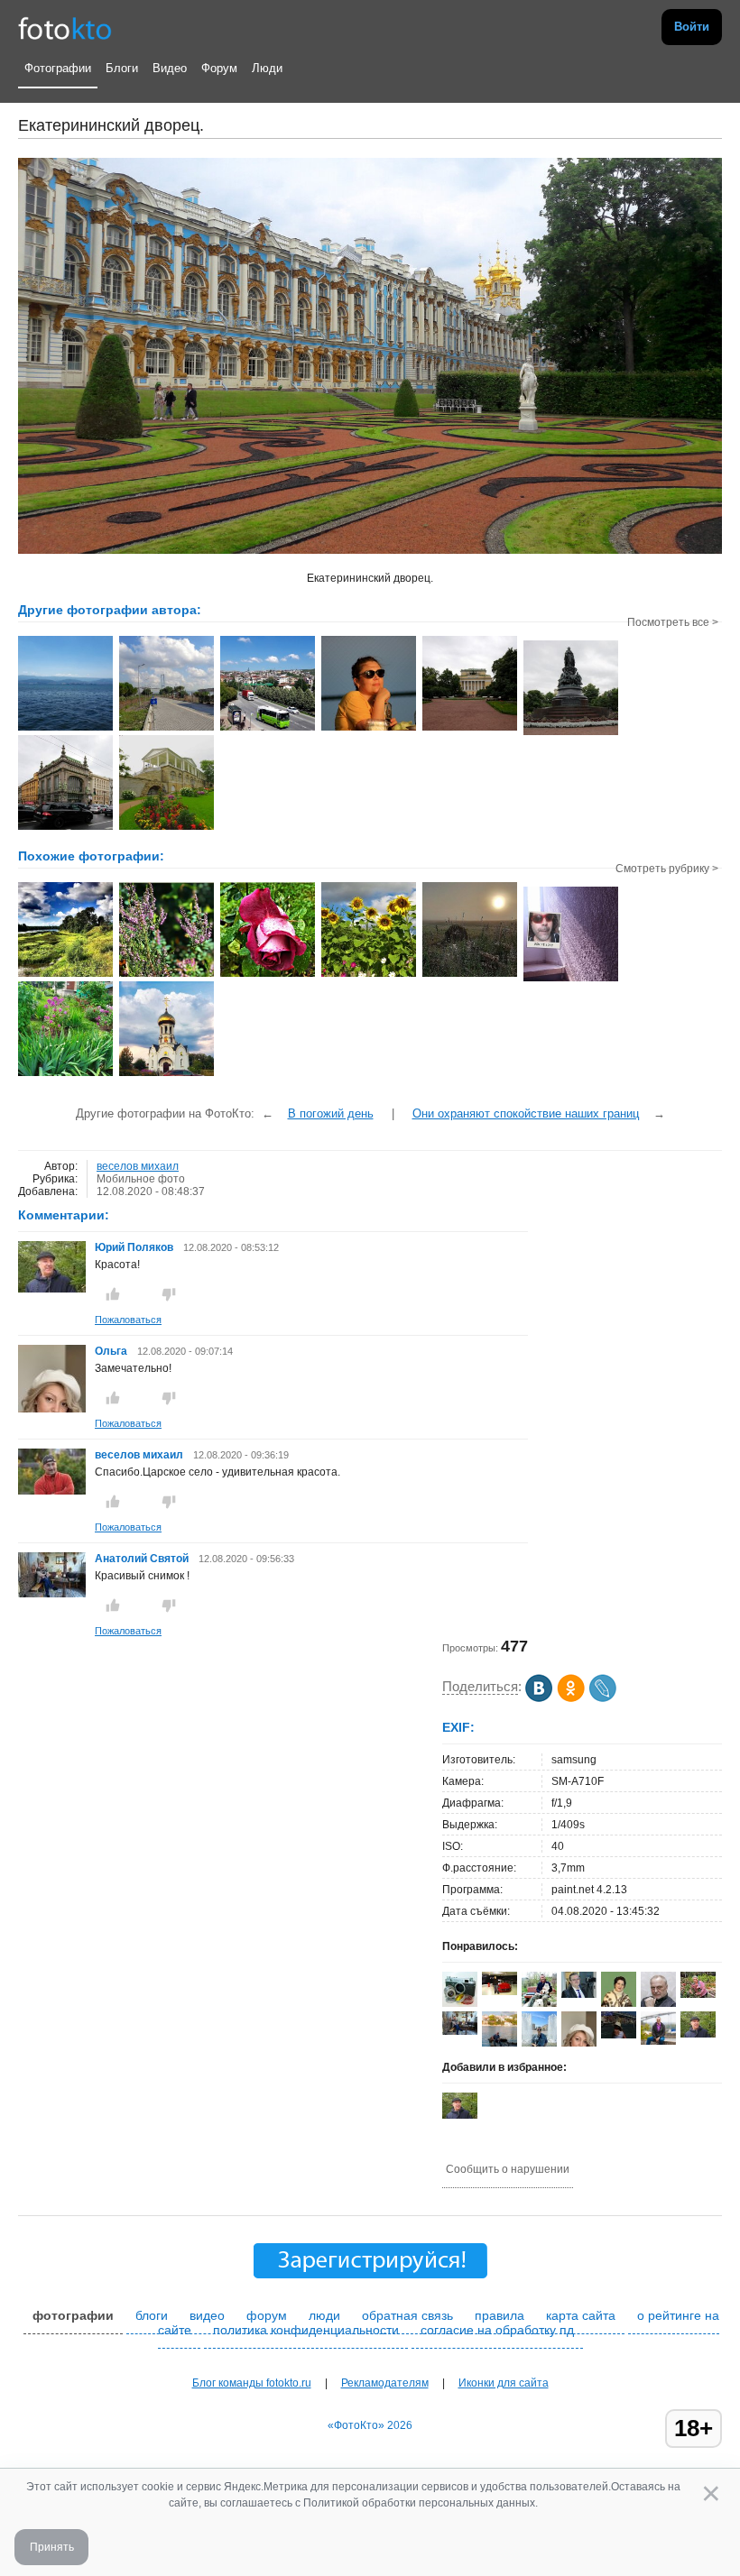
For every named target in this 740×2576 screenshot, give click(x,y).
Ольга (112, 1351)
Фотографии (58, 68)
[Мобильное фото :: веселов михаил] (166, 729)
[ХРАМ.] (166, 1074)
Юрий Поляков (134, 1247)
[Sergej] (579, 1994)
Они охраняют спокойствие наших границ (526, 1113)
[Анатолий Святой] (52, 1594)
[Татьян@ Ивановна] (619, 2035)
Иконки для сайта (504, 2383)
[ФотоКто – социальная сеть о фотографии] (65, 27)
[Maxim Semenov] (460, 2003)
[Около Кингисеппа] (65, 975)
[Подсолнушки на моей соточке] (369, 975)
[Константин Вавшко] (658, 2041)
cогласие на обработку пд (497, 2330)
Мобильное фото (141, 1179)
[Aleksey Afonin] (658, 2003)
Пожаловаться (128, 1320)
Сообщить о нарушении (508, 2169)
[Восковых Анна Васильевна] (698, 1994)
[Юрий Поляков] (52, 1289)
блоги (152, 2315)
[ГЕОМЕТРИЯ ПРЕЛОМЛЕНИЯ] (571, 980)
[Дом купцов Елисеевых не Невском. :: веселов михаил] (65, 828)
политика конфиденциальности (306, 2330)
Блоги (122, 68)
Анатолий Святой (143, 1559)
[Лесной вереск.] (166, 975)
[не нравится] (169, 1294)
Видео (170, 68)
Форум (219, 68)
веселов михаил (138, 1166)
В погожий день (331, 1113)
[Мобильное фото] (268, 975)
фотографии (73, 2315)
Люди (267, 68)
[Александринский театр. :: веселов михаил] (470, 729)
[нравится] (113, 1294)
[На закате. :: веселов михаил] (369, 729)
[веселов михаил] (52, 1491)
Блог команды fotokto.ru (252, 2383)
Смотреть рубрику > (667, 869)
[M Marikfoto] (499, 1992)
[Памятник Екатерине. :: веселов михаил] (571, 733)
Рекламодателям (385, 2383)
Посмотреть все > (673, 622)
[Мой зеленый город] (65, 1074)
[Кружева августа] (470, 975)
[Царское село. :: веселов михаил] (166, 828)
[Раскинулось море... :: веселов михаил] (65, 729)
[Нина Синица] (619, 2005)
